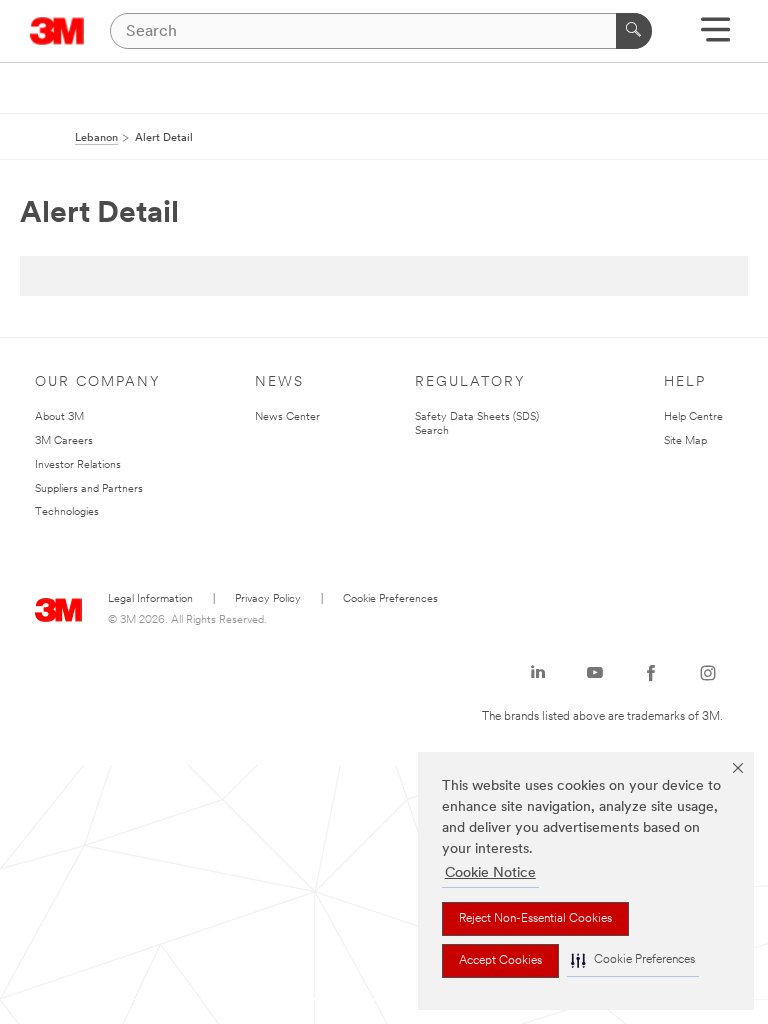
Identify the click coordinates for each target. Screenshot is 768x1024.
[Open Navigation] (715, 36)
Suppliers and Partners (89, 489)
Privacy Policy (268, 599)
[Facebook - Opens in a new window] (651, 673)
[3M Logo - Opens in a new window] (57, 31)
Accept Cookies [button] (500, 961)
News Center (287, 417)
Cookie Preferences (390, 599)
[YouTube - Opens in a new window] (595, 673)
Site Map (685, 441)
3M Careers (64, 441)
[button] (633, 960)
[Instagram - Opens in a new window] (708, 673)
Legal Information (150, 599)
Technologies (67, 512)
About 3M (59, 417)
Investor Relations (78, 465)
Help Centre (693, 417)
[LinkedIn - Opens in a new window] (538, 673)
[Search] (634, 31)
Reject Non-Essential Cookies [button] (535, 919)
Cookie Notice (490, 873)
